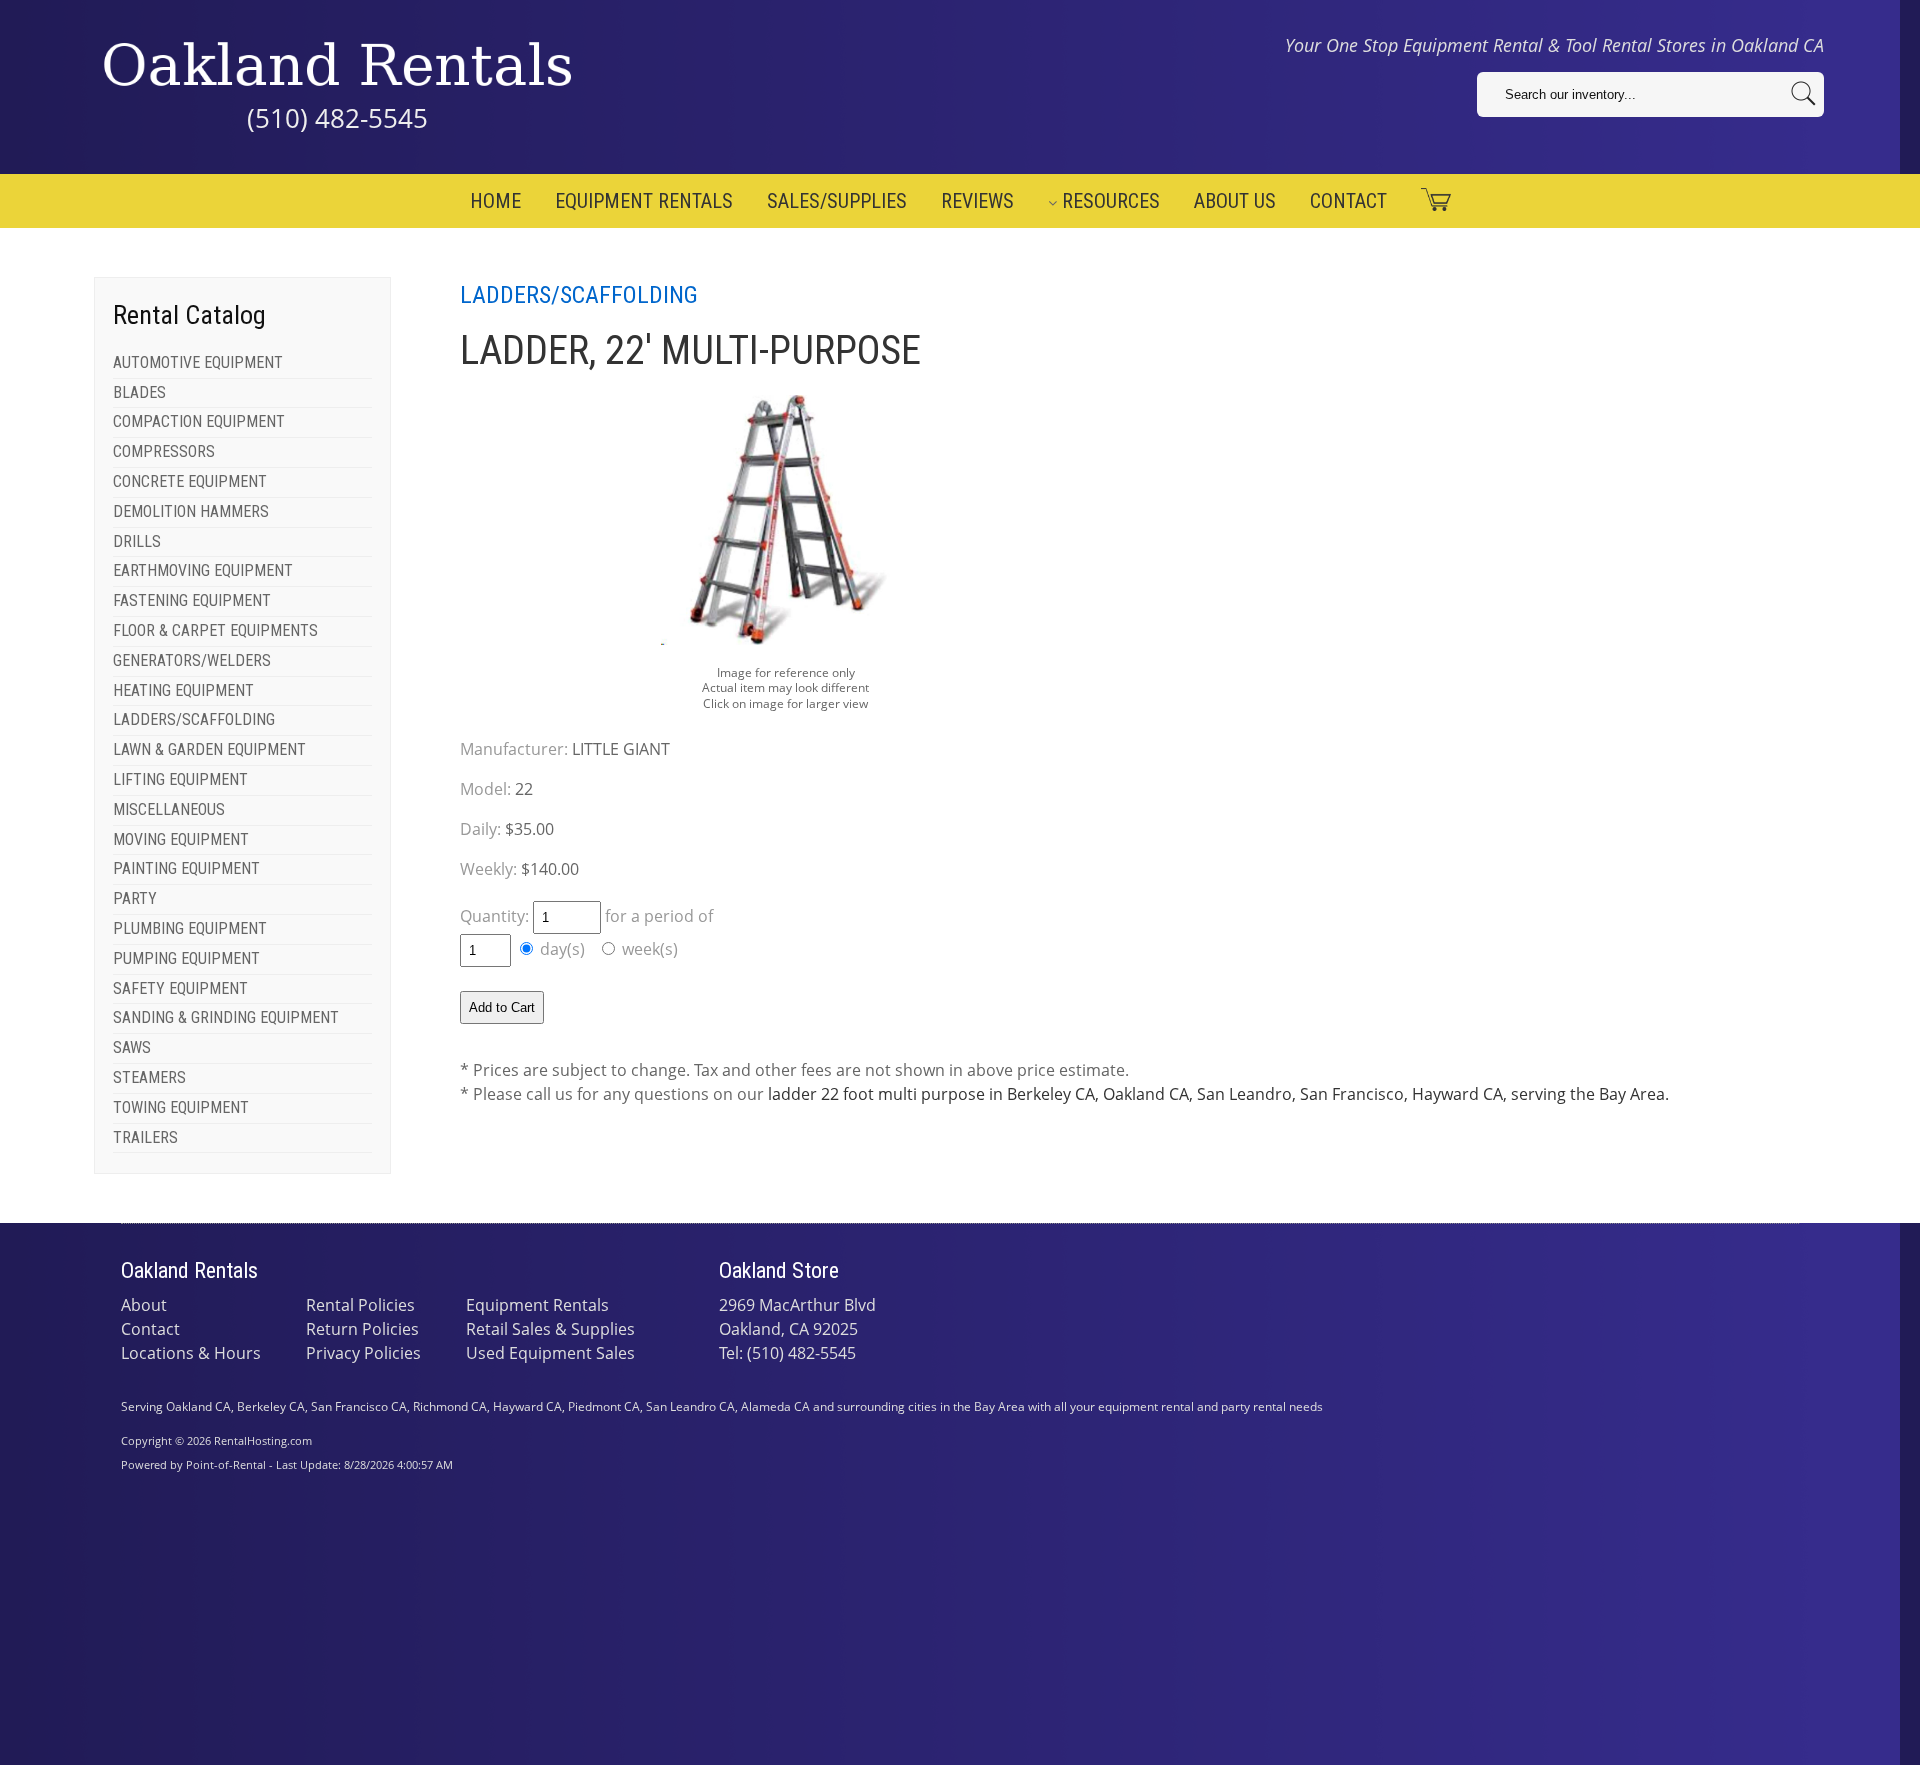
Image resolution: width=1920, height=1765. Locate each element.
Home (495, 201)
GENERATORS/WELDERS (192, 660)
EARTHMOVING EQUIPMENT (203, 570)
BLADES (139, 392)
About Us (1235, 201)
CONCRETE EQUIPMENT (190, 481)
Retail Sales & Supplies (550, 1329)
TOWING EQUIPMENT (181, 1107)
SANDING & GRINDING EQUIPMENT (226, 1017)
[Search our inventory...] (1803, 93)
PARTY (135, 898)
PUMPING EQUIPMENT (186, 958)
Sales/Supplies (837, 201)
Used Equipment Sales (550, 1353)
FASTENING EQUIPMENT (192, 600)
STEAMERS (149, 1077)
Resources (1111, 201)
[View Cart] (1428, 199)
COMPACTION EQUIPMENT (199, 421)
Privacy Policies (363, 1353)
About (144, 1305)
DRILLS (137, 541)
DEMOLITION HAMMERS (191, 511)
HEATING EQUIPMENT (183, 690)
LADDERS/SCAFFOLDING (194, 719)
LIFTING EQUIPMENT (180, 779)
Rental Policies (360, 1305)
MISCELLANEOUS (169, 809)
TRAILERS (145, 1137)
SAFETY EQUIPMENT (180, 988)
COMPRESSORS (164, 451)
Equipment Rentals (644, 201)
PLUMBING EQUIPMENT (190, 928)
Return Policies (362, 1329)
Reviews (977, 201)
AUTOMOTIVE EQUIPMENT (198, 362)
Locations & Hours (191, 1353)
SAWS (132, 1047)
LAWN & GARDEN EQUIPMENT (209, 749)
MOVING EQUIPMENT (181, 839)
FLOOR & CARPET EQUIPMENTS (215, 630)
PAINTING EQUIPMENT (186, 868)
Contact (1348, 201)
